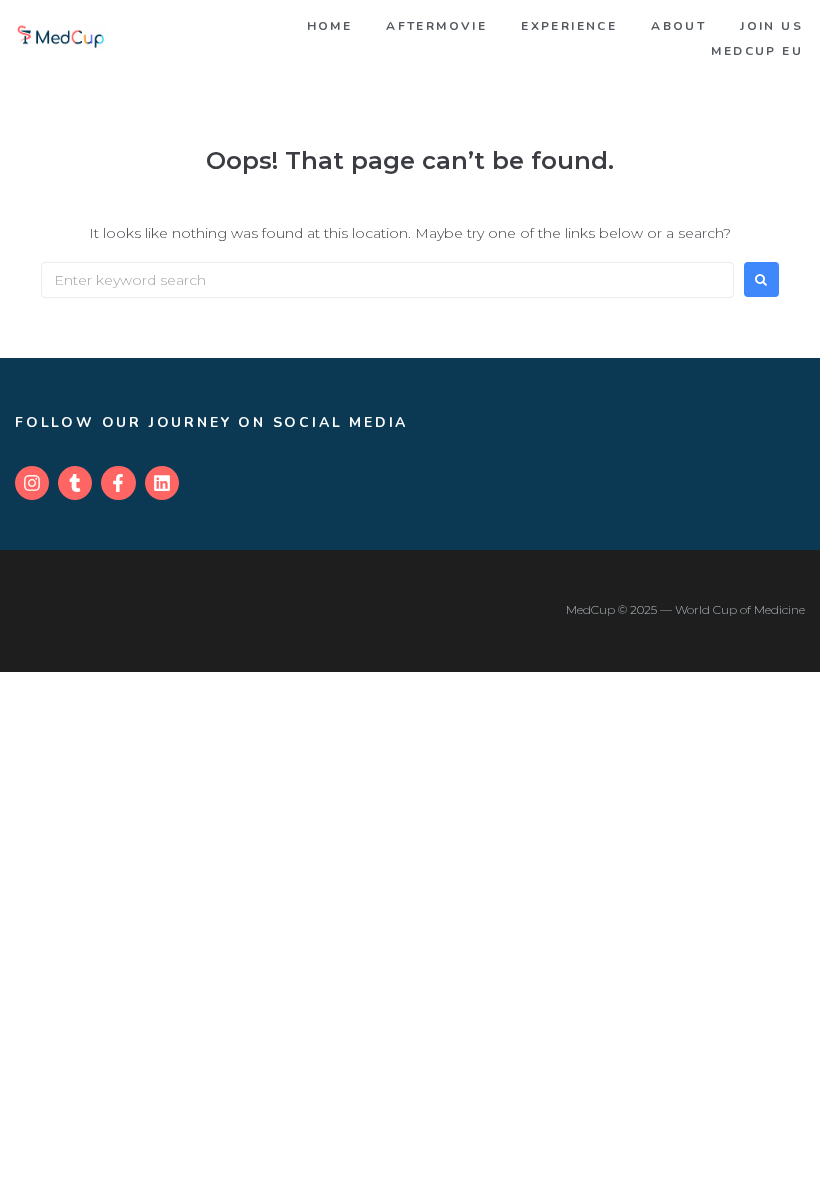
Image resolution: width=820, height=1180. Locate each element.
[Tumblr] (75, 483)
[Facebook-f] (118, 483)
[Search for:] (387, 280)
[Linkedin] (162, 483)
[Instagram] (32, 483)
